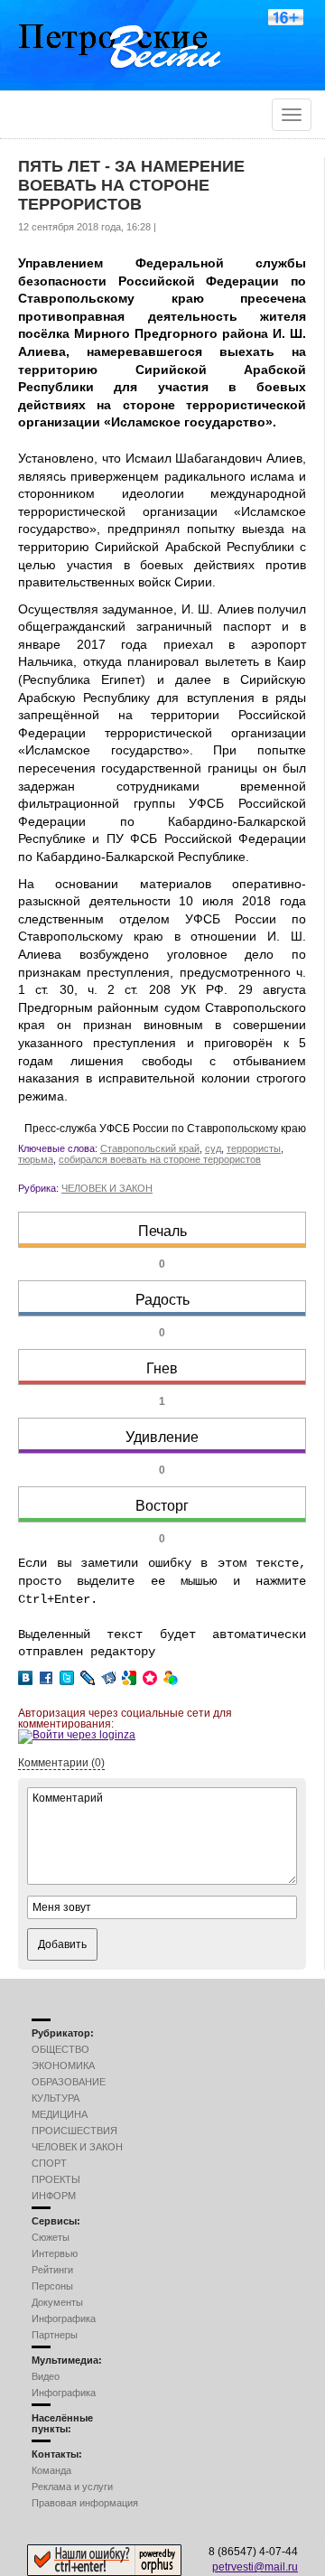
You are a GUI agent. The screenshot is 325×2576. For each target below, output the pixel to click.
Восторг (162, 1506)
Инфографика (64, 2318)
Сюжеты (51, 2237)
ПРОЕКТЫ (56, 2179)
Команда (51, 2470)
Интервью (55, 2253)
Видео (46, 2376)
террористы (254, 1148)
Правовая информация (85, 2503)
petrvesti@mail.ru (255, 2567)
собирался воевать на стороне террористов (160, 1159)
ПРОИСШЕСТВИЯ (74, 2131)
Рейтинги (52, 2270)
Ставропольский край (150, 1148)
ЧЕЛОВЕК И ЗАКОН (107, 1188)
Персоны (52, 2286)
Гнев (162, 1368)
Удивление (162, 1437)
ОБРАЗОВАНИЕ (69, 2082)
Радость (162, 1300)
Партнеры (55, 2335)
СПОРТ (49, 2163)
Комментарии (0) (61, 1763)
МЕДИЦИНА (60, 2114)
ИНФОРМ (54, 2196)
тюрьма (36, 1159)
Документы (57, 2302)
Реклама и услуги (72, 2487)
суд (213, 1148)
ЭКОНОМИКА (63, 2065)
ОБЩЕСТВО (60, 2049)
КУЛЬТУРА (56, 2098)
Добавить (62, 1944)
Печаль (162, 1231)
